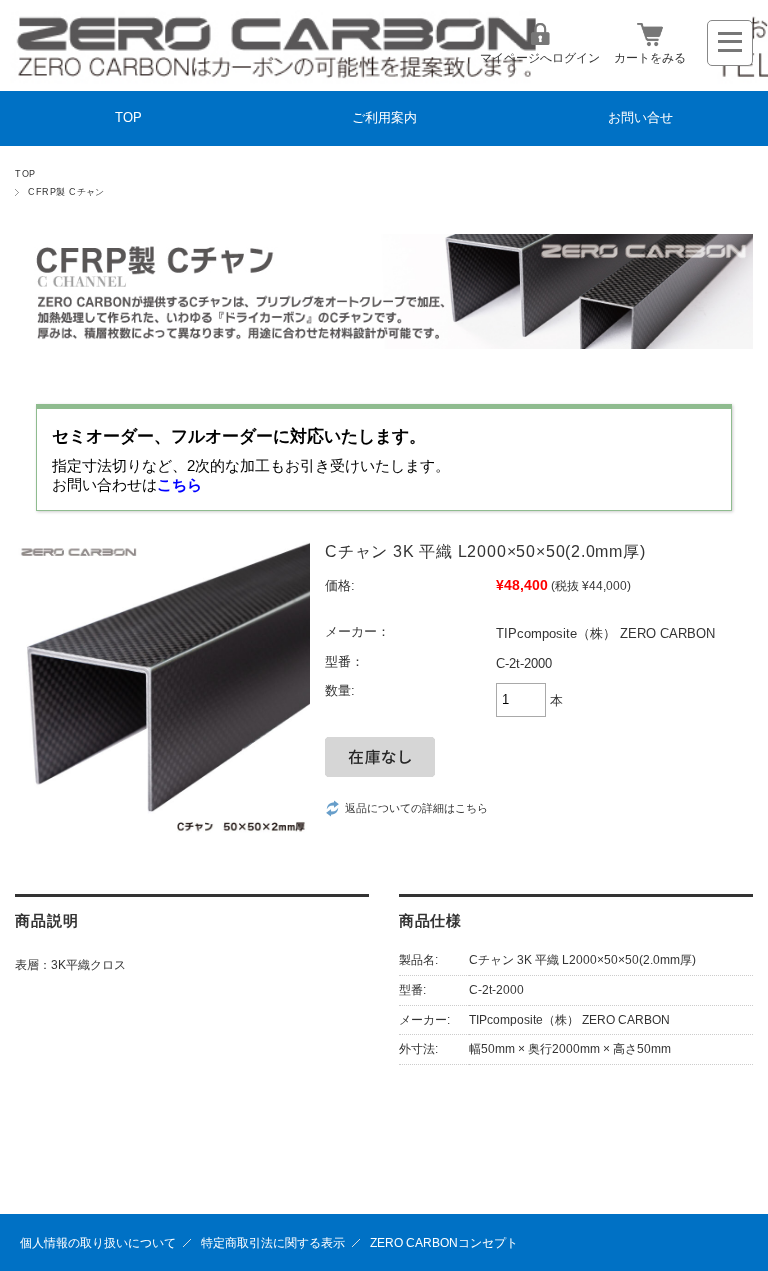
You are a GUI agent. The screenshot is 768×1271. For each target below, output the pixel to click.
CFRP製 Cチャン (66, 192)
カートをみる (650, 58)
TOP (128, 117)
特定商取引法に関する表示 (273, 1243)
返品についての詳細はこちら (416, 808)
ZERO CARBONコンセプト (444, 1243)
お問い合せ (640, 117)
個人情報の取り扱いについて (98, 1243)
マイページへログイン (540, 58)
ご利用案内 (384, 117)
